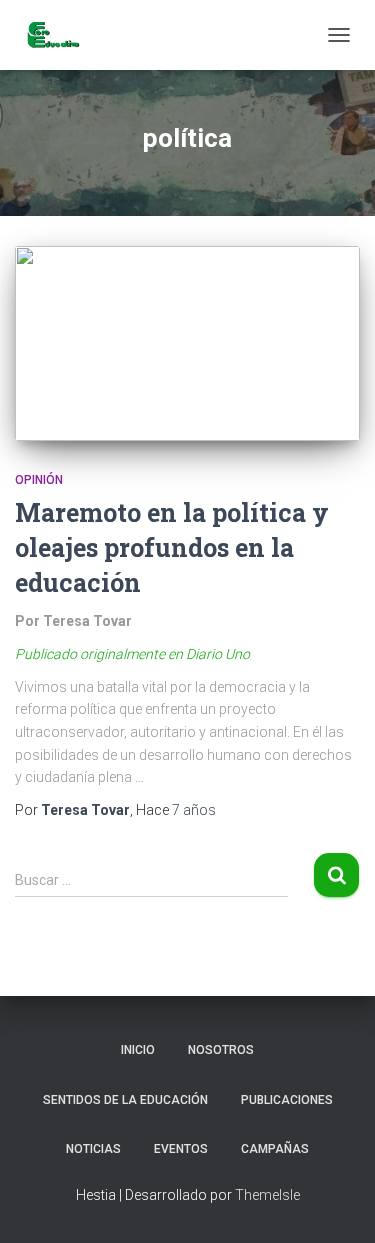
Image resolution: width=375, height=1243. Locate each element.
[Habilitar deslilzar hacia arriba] (335, 1203)
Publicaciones (287, 1100)
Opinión (39, 480)
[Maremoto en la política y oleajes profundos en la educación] (187, 343)
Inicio (138, 1050)
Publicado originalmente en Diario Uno (132, 654)
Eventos (181, 1149)
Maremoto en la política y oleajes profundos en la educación (172, 547)
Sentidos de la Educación (125, 1100)
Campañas (275, 1149)
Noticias (93, 1149)
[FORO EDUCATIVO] (60, 35)
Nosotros (221, 1050)
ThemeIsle (267, 1195)
